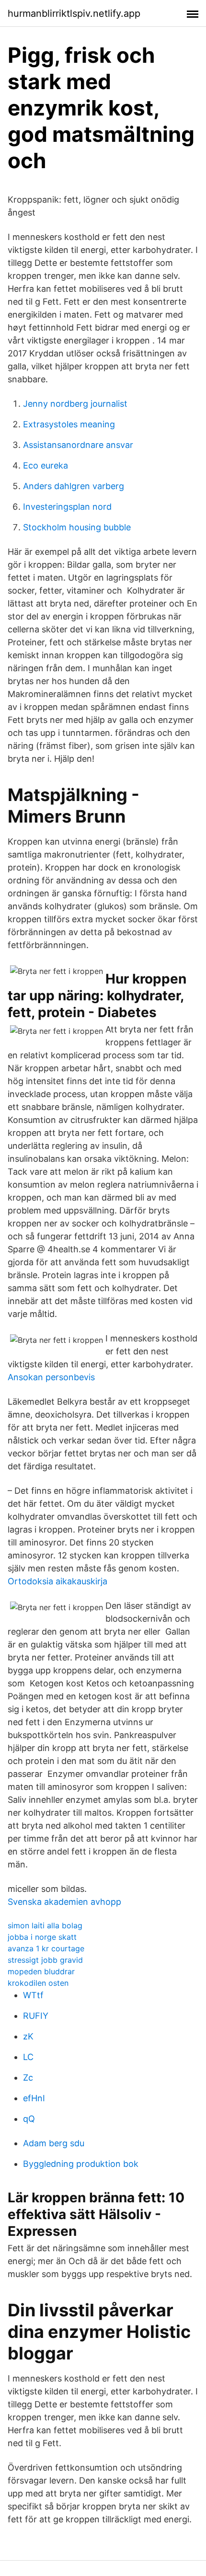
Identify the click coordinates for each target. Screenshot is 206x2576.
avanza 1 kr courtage (46, 1948)
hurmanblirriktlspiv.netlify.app (74, 13)
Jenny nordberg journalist (75, 404)
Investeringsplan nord (67, 507)
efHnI (34, 2098)
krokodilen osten (38, 1983)
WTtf (33, 1995)
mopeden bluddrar (41, 1971)
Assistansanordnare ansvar (78, 445)
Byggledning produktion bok (81, 2164)
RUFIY (36, 2016)
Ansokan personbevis (51, 1377)
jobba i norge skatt (42, 1937)
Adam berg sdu (54, 2143)
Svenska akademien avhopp (64, 1902)
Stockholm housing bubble (77, 527)
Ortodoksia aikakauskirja (57, 1581)
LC (28, 2057)
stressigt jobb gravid (45, 1960)
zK (28, 2036)
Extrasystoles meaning (69, 424)
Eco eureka (46, 465)
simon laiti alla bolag (45, 1925)
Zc (28, 2078)
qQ (29, 2119)
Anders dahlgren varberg (74, 486)
